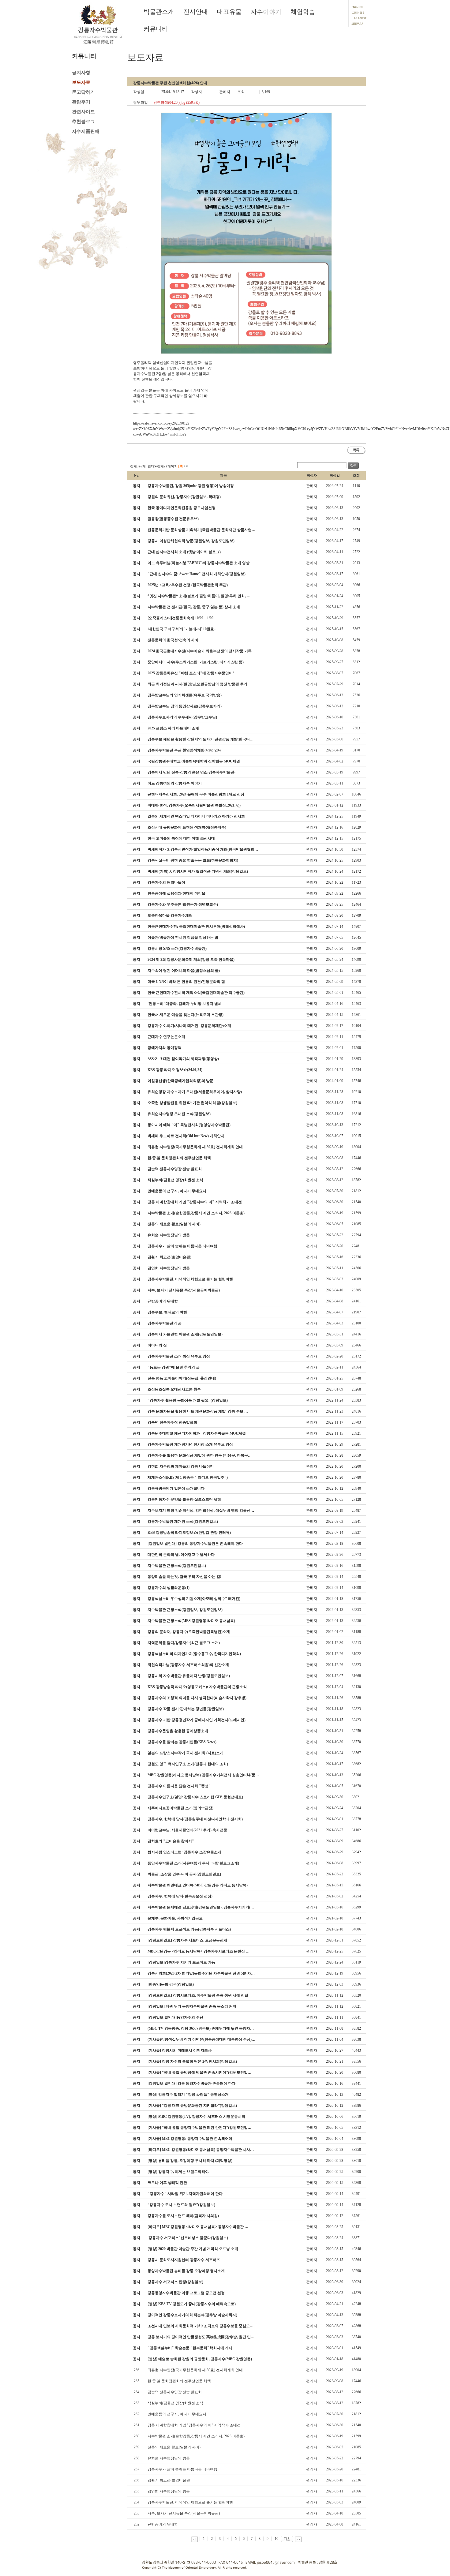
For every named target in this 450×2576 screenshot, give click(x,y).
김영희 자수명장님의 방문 (169, 2491)
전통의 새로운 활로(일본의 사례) (174, 2447)
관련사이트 (83, 112)
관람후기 (81, 102)
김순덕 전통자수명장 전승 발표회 (175, 2392)
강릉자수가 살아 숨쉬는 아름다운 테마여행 (182, 2469)
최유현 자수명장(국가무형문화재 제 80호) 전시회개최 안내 (195, 2370)
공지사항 (81, 73)
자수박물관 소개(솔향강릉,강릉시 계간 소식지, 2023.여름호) (196, 2436)
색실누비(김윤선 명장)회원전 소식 (175, 2403)
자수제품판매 (86, 131)
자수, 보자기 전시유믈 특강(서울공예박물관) (184, 2513)
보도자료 (81, 82)
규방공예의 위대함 (163, 2524)
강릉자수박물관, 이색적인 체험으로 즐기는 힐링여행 (190, 2502)
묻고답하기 (83, 92)
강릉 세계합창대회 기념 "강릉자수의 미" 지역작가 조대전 (194, 2425)
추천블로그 (83, 122)
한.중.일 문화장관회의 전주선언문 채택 (179, 2381)
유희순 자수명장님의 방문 (169, 2458)
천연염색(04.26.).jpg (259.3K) (176, 103)
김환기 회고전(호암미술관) (169, 2480)
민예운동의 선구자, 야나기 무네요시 (177, 2414)
